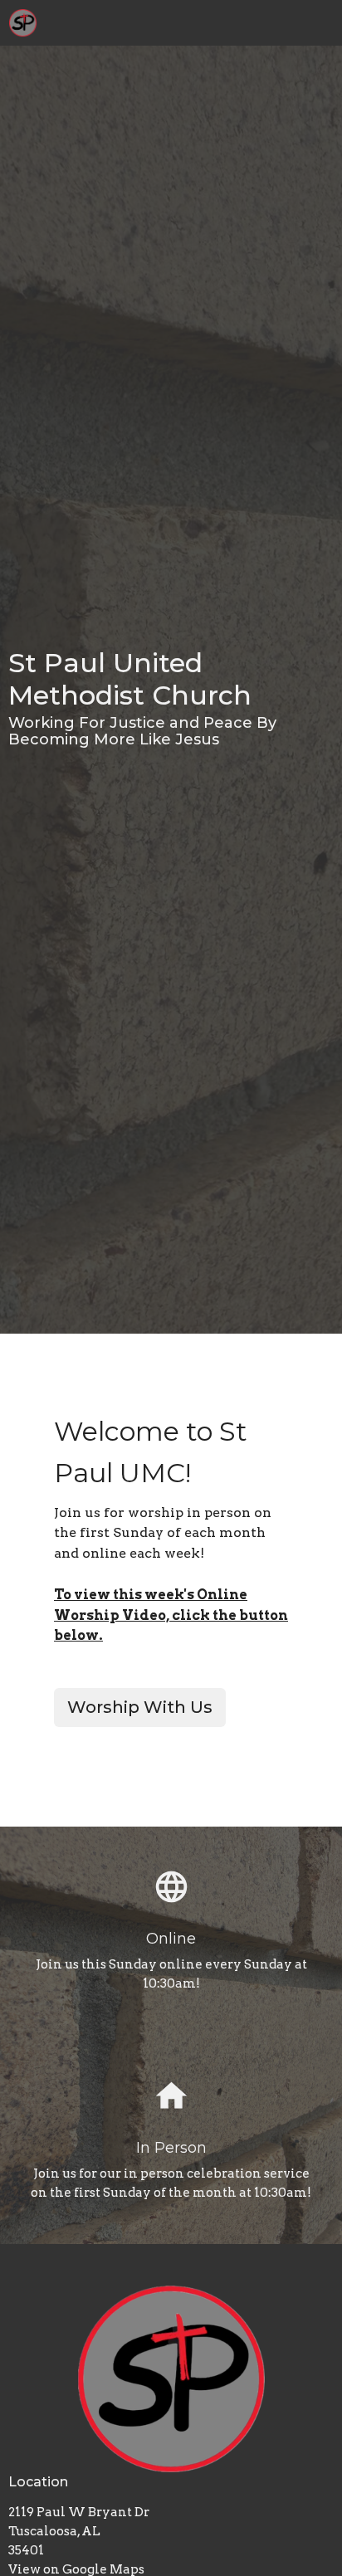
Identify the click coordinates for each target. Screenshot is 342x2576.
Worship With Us (140, 1707)
